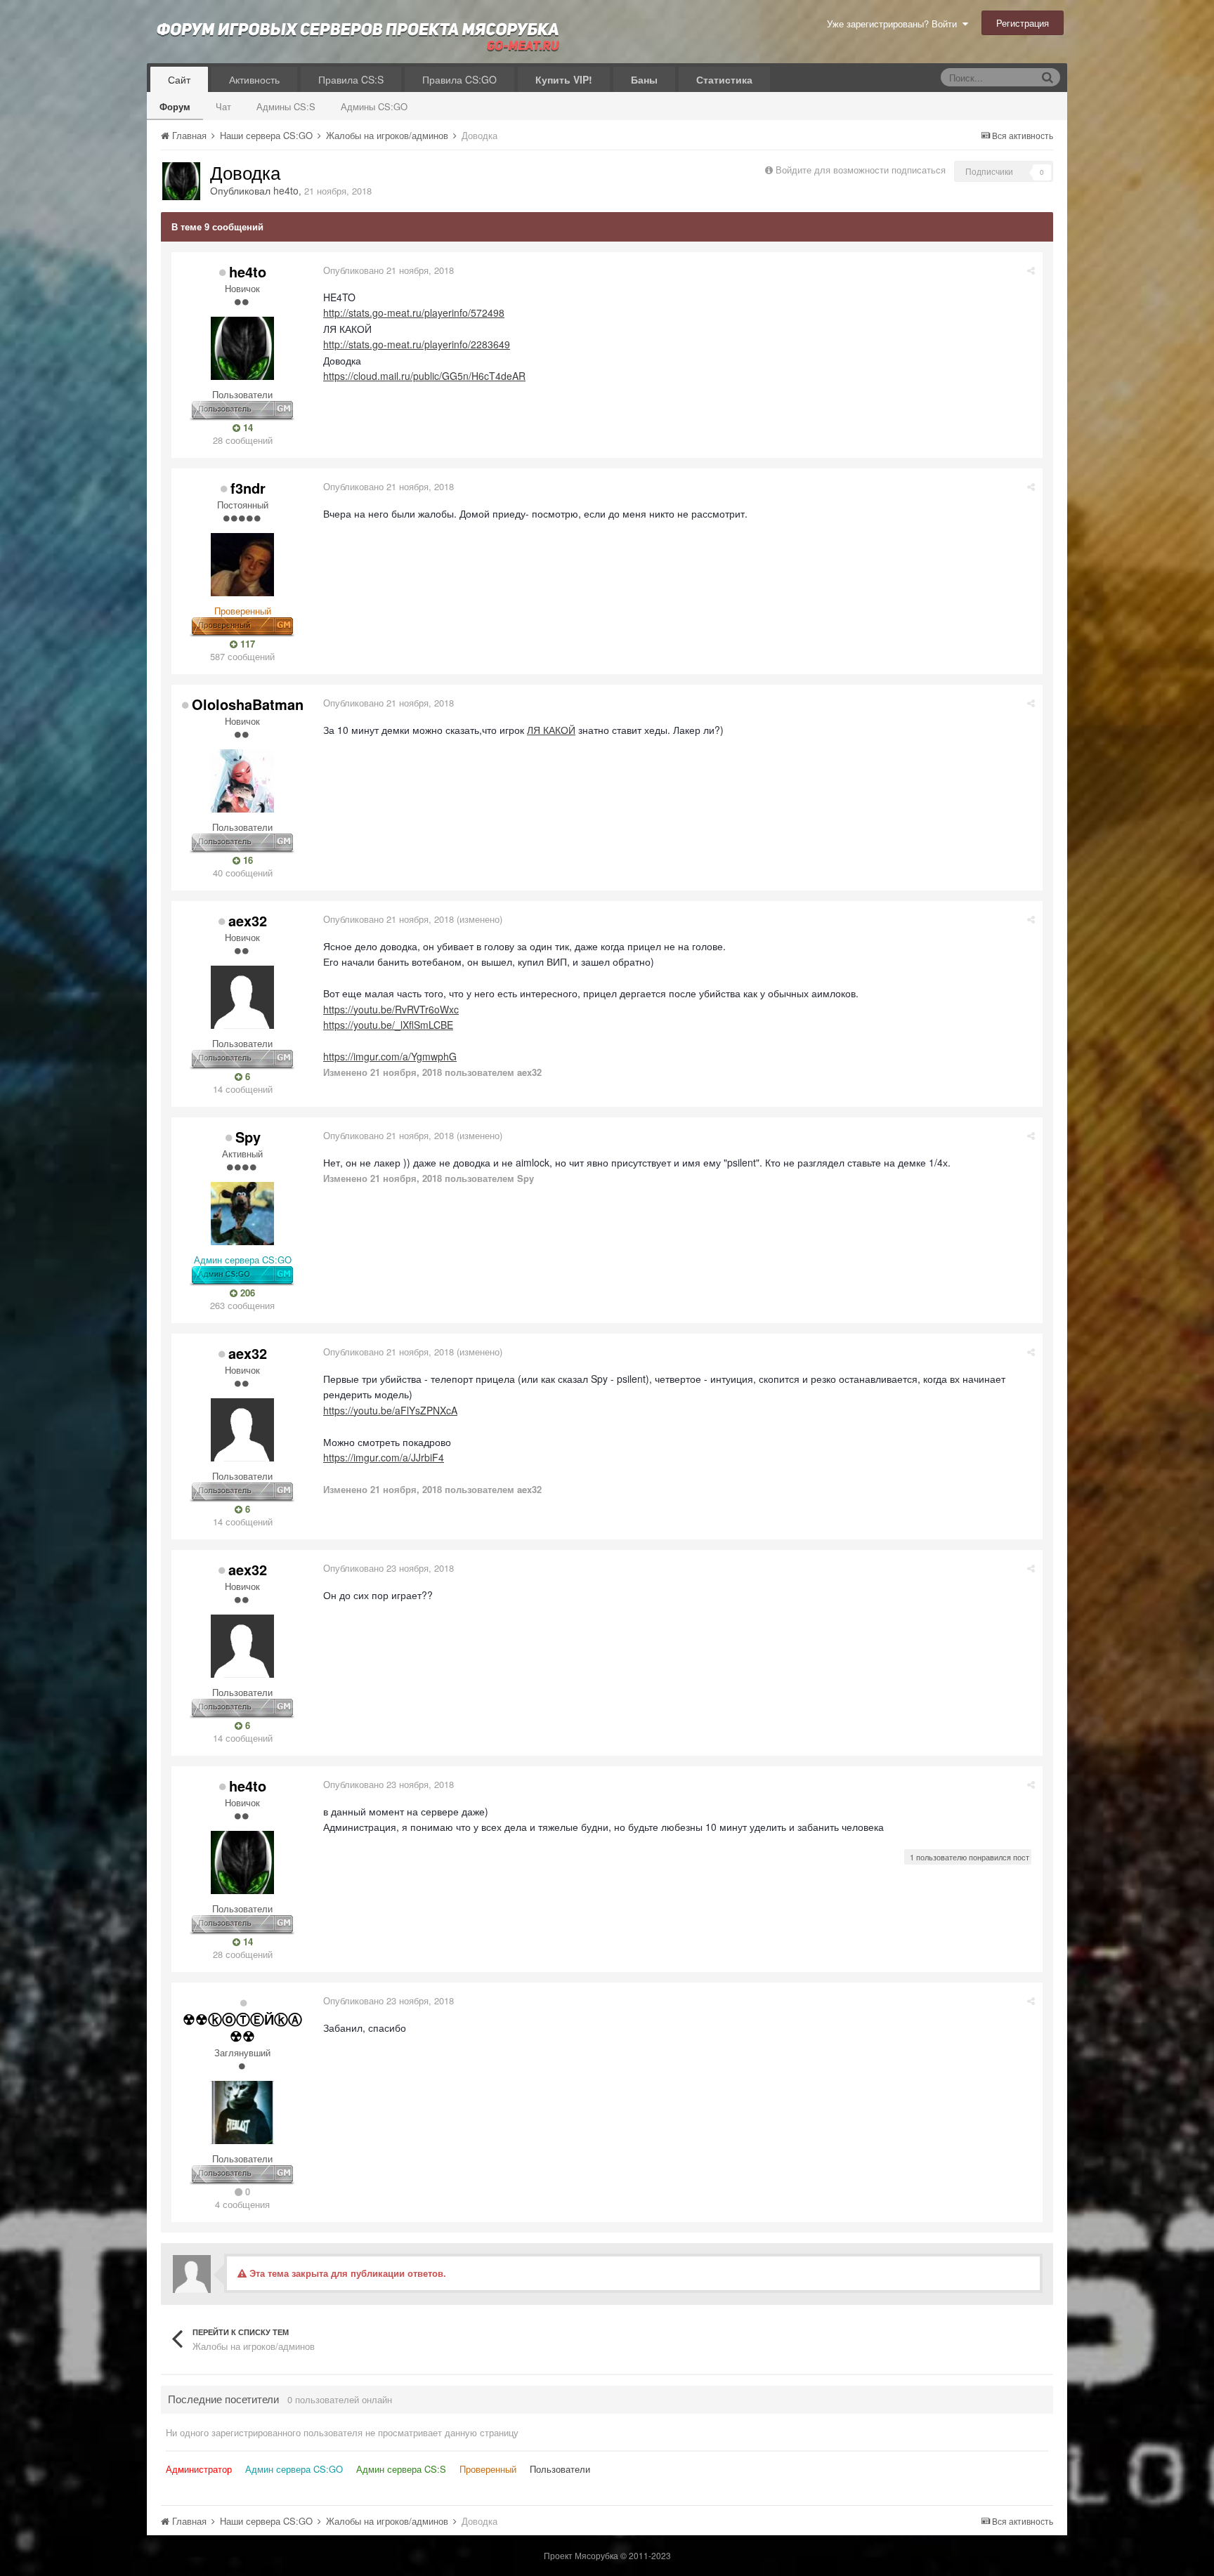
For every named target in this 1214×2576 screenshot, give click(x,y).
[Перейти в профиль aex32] (242, 997)
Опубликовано (389, 270)
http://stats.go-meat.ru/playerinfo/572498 (414, 313)
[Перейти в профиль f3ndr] (242, 565)
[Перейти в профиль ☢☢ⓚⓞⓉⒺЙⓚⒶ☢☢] (242, 2112)
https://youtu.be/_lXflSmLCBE (388, 1025)
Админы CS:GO (374, 106)
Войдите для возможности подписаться (861, 170)
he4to (286, 190)
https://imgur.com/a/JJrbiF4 (384, 1457)
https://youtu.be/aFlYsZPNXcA (390, 1410)
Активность (254, 79)
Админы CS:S (286, 106)
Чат (223, 106)
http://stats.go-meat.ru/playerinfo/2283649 (417, 344)
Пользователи (560, 2469)
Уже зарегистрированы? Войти (895, 24)
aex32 (248, 920)
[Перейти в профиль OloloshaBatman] (242, 781)
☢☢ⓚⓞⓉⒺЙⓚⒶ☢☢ (242, 2027)
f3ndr (248, 488)
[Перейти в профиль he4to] (181, 181)
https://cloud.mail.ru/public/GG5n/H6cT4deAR (424, 376)
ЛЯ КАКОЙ (551, 730)
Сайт (179, 79)
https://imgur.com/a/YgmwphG (390, 1056)
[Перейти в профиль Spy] (242, 1214)
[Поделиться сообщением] (1031, 270)
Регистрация (1023, 23)
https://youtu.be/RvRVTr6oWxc (391, 1009)
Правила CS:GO (459, 79)
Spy (248, 1137)
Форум (175, 106)
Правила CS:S (351, 79)
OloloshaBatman (248, 704)
